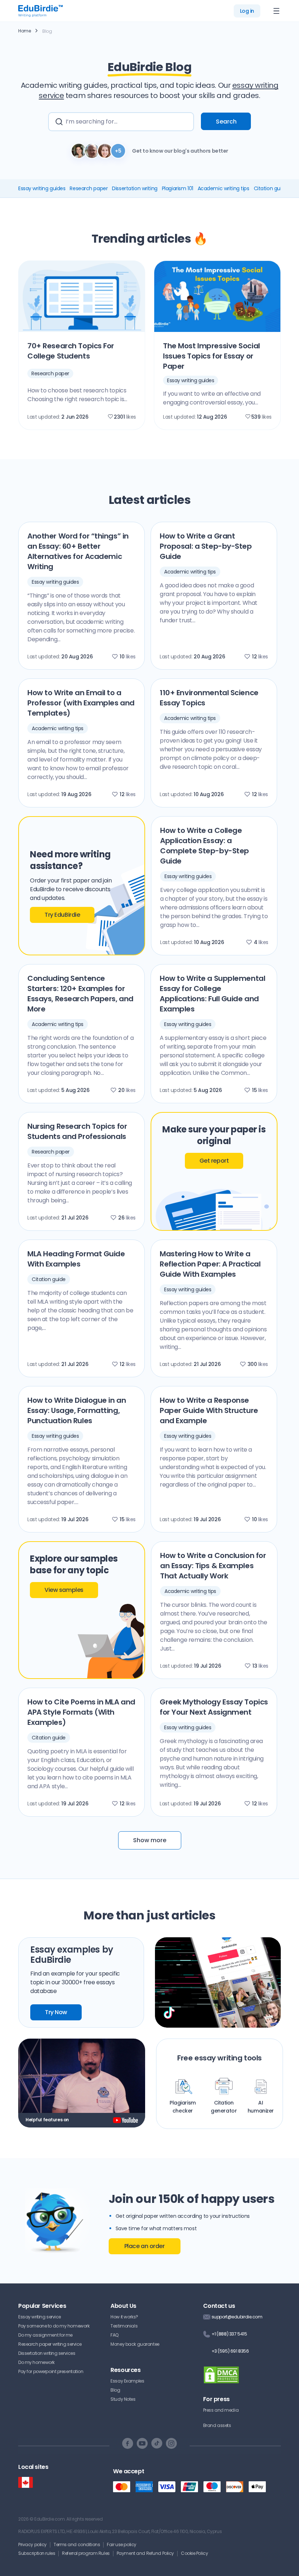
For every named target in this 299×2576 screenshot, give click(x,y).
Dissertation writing (135, 188)
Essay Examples (127, 2381)
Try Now (56, 2012)
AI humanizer (261, 2107)
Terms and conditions (77, 2544)
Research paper (89, 188)
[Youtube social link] (142, 2443)
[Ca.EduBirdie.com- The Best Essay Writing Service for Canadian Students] (26, 2483)
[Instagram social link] (171, 2443)
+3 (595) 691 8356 (230, 2351)
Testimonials (124, 2326)
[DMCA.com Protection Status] (221, 2379)
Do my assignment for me (45, 2335)
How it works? (124, 2317)
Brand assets (217, 2425)
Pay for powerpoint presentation (51, 2371)
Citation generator (224, 2107)
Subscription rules (37, 2553)
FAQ (114, 2335)
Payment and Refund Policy (145, 2553)
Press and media (221, 2410)
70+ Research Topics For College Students (71, 351)
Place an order (145, 2246)
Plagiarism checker (183, 2107)
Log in (247, 11)
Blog (115, 2390)
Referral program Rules (86, 2553)
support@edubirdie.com (237, 2317)
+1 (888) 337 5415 (229, 2334)
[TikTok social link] (157, 2443)
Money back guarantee (135, 2344)
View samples (64, 1590)
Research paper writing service (50, 2344)
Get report (214, 1161)
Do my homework (36, 2362)
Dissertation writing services (47, 2353)
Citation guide (271, 188)
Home (24, 31)
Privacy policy (32, 2544)
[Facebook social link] (128, 2443)
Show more (150, 1840)
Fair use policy (122, 2544)
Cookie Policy (194, 2553)
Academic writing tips (224, 188)
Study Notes (123, 2399)
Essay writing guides (42, 188)
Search (226, 122)
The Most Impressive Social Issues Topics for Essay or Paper (211, 356)
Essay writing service (40, 2317)
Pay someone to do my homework (54, 2326)
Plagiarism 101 (178, 188)
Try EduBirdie (62, 915)
